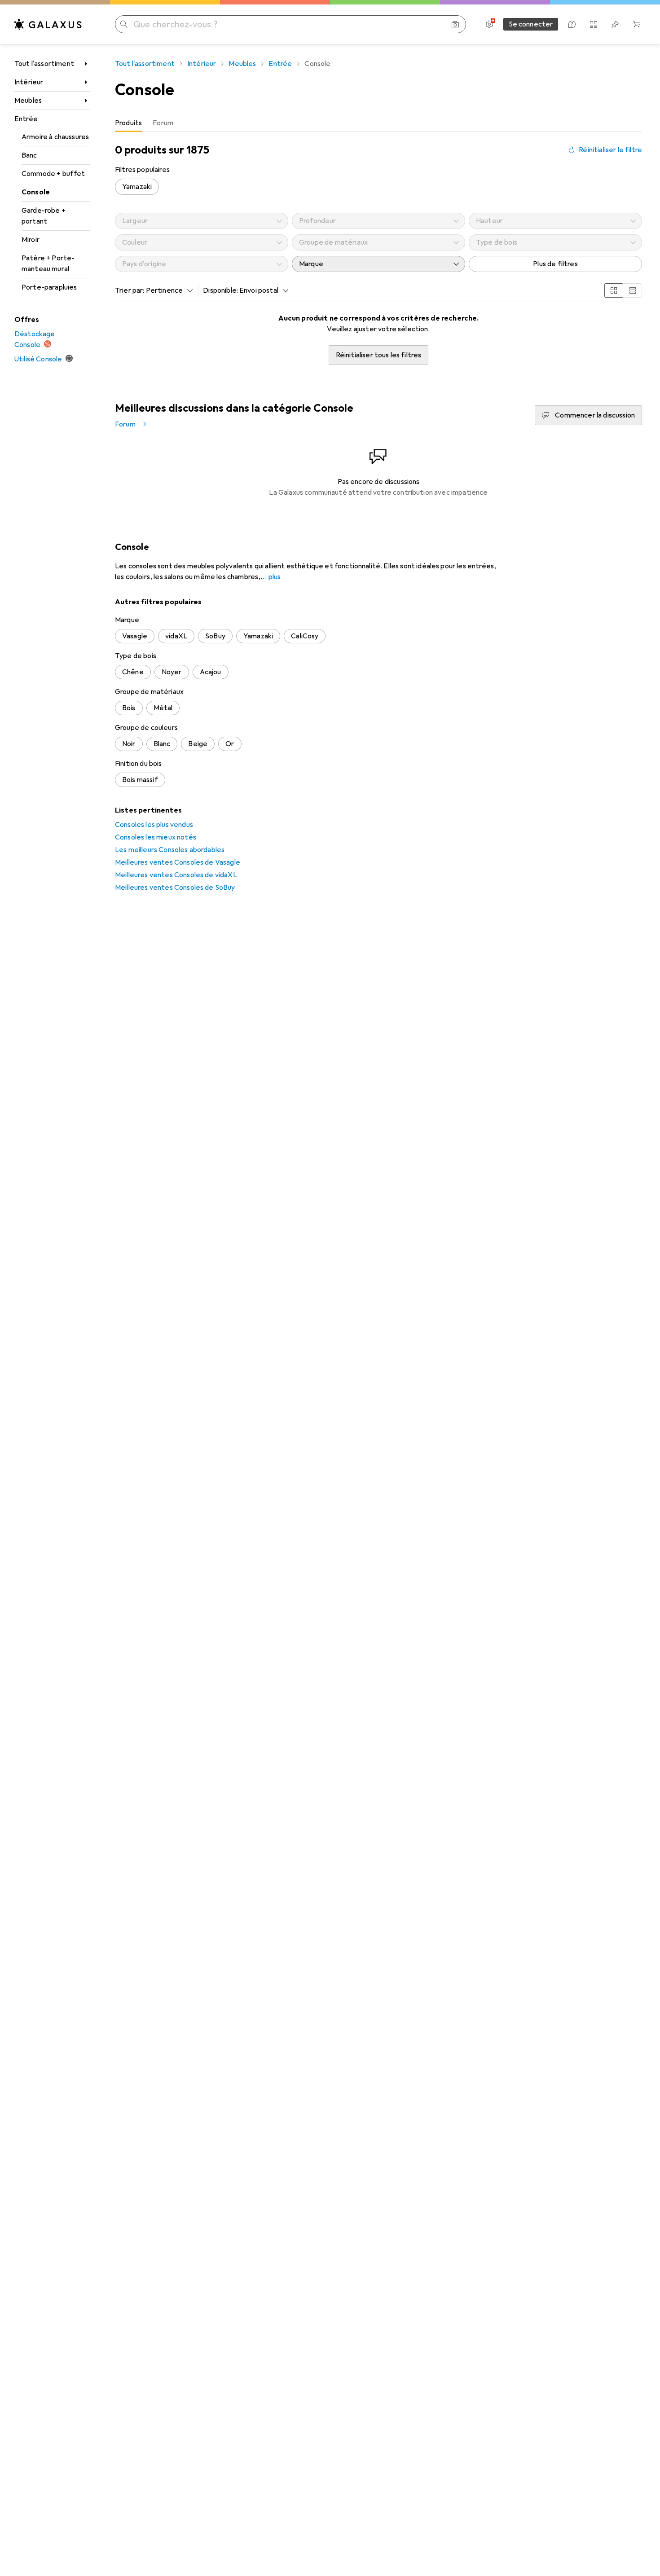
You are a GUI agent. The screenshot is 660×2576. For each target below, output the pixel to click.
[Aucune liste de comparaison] (594, 24)
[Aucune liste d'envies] (615, 24)
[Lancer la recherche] (124, 24)
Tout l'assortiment (44, 64)
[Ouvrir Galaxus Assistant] (572, 24)
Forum (125, 424)
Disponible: (220, 290)
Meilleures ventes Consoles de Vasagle (178, 862)
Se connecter (531, 24)
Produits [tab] (128, 123)
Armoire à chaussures (55, 137)
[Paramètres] (489, 24)
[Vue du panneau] (614, 290)
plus (275, 577)
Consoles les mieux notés (156, 837)
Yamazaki (137, 187)
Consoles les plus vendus (154, 825)
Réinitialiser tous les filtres (379, 355)
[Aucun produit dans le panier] (637, 24)
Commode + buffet (53, 174)
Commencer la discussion (595, 415)
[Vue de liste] (633, 290)
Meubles (28, 101)
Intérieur (29, 82)
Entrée (26, 119)
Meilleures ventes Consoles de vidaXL (176, 875)
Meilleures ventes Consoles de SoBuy (175, 888)
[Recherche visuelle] (455, 24)
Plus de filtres (555, 264)
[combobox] (167, 290)
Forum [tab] (163, 123)
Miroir (31, 240)
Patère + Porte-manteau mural (48, 264)
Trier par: (130, 290)
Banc (29, 155)
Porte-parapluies (49, 287)
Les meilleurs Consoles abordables (170, 850)
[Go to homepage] (48, 24)
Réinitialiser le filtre (610, 150)
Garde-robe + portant (44, 216)
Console (36, 192)
